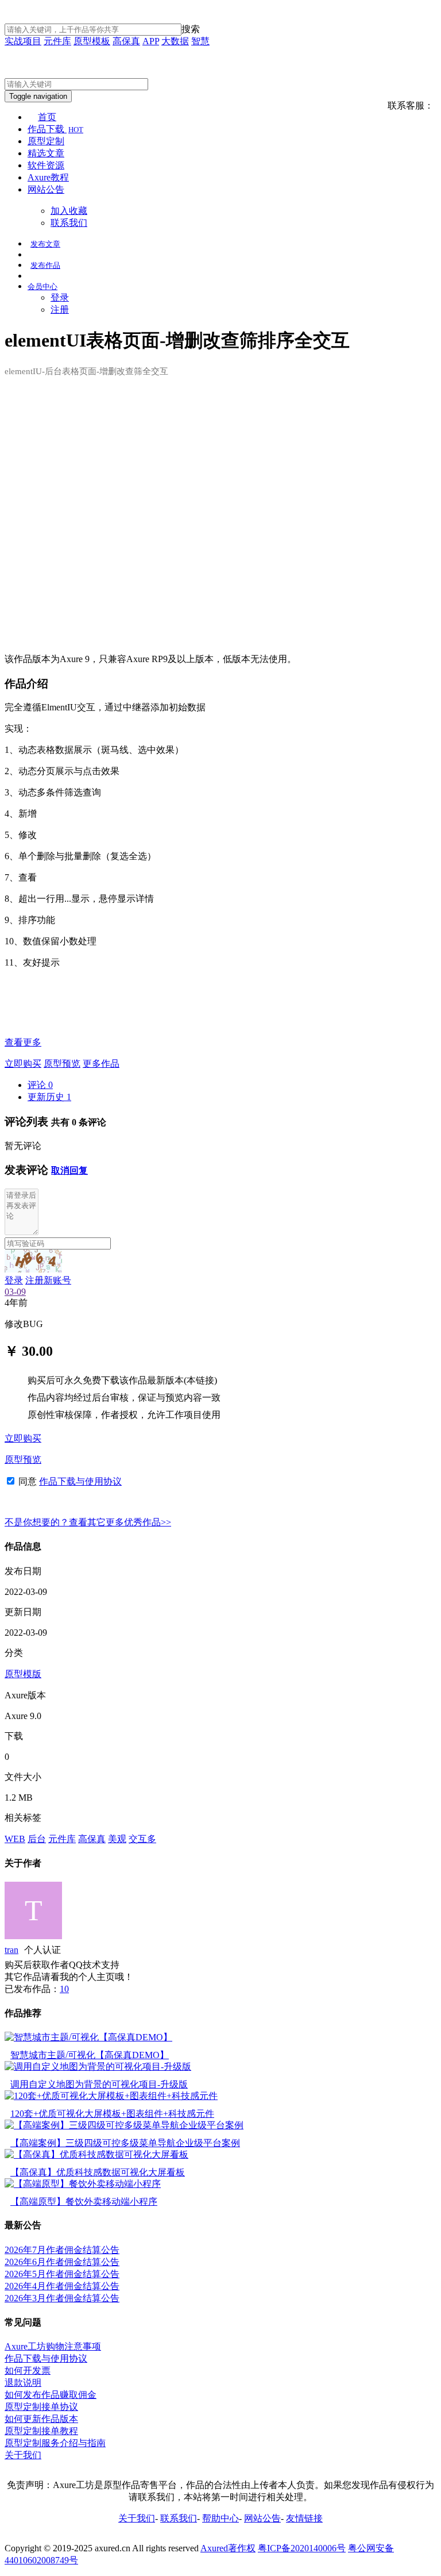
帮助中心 (220, 2518)
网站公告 (46, 189)
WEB (15, 1839)
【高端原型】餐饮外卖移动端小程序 (84, 2202)
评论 (40, 1085)
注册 (60, 309)
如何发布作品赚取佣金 (51, 2395)
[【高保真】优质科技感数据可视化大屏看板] (96, 2154)
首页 (47, 117)
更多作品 (101, 1064)
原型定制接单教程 (41, 2431)
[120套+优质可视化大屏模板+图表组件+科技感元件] (111, 2096)
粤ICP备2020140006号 (302, 2548)
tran (11, 1950)
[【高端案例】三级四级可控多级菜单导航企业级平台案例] (124, 2125)
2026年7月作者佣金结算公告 (62, 2250)
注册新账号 (48, 1280)
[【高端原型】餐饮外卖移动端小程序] (83, 2184)
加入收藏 (69, 211)
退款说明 (23, 2383)
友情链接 (304, 2518)
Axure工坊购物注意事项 (53, 2346)
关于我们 (23, 2455)
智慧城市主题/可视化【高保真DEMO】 (90, 2055)
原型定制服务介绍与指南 (55, 2443)
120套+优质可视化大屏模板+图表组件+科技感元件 (112, 2114)
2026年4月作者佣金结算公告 (62, 2286)
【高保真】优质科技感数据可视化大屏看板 (98, 2172)
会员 (42, 287)
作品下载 (55, 129)
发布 (45, 244)
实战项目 (23, 41)
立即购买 (23, 1064)
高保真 (126, 41)
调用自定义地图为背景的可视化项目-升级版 (99, 2084)
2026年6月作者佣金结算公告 (62, 2262)
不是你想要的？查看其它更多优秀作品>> (88, 1522)
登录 (60, 297)
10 (64, 1989)
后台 (37, 1839)
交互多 (142, 1839)
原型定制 (46, 141)
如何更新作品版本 (41, 2419)
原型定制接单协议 (41, 2407)
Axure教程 (48, 177)
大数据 (175, 41)
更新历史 (49, 1097)
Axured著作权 (228, 2548)
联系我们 (69, 223)
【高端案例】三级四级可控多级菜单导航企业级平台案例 (125, 2143)
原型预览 (62, 1064)
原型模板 (92, 41)
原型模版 (23, 1674)
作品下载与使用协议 (80, 1481)
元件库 (57, 41)
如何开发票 (28, 2371)
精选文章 (46, 153)
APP (151, 41)
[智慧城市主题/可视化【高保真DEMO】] (88, 2037)
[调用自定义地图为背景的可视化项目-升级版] (98, 2066)
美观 (117, 1839)
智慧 (200, 41)
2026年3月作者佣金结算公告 (62, 2298)
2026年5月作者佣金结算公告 (62, 2274)
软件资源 (46, 165)
